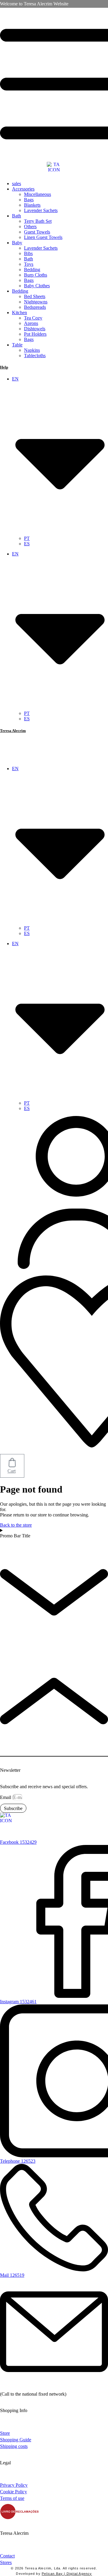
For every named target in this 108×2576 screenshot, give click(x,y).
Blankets (32, 205)
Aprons (31, 323)
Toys (29, 264)
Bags (29, 200)
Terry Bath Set (38, 221)
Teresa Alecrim (13, 731)
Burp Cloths (36, 275)
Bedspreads (35, 307)
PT (27, 538)
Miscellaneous (37, 194)
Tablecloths (35, 356)
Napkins (32, 350)
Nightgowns (36, 302)
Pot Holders (35, 334)
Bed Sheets (35, 296)
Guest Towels (37, 232)
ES (27, 544)
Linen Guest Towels (43, 237)
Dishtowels (35, 329)
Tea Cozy (33, 318)
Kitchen (19, 313)
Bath (16, 216)
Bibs (28, 253)
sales (16, 184)
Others (30, 227)
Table (17, 345)
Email (6, 1797)
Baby (17, 243)
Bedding (32, 270)
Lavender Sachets (41, 210)
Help (4, 367)
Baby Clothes (37, 286)
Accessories (23, 189)
